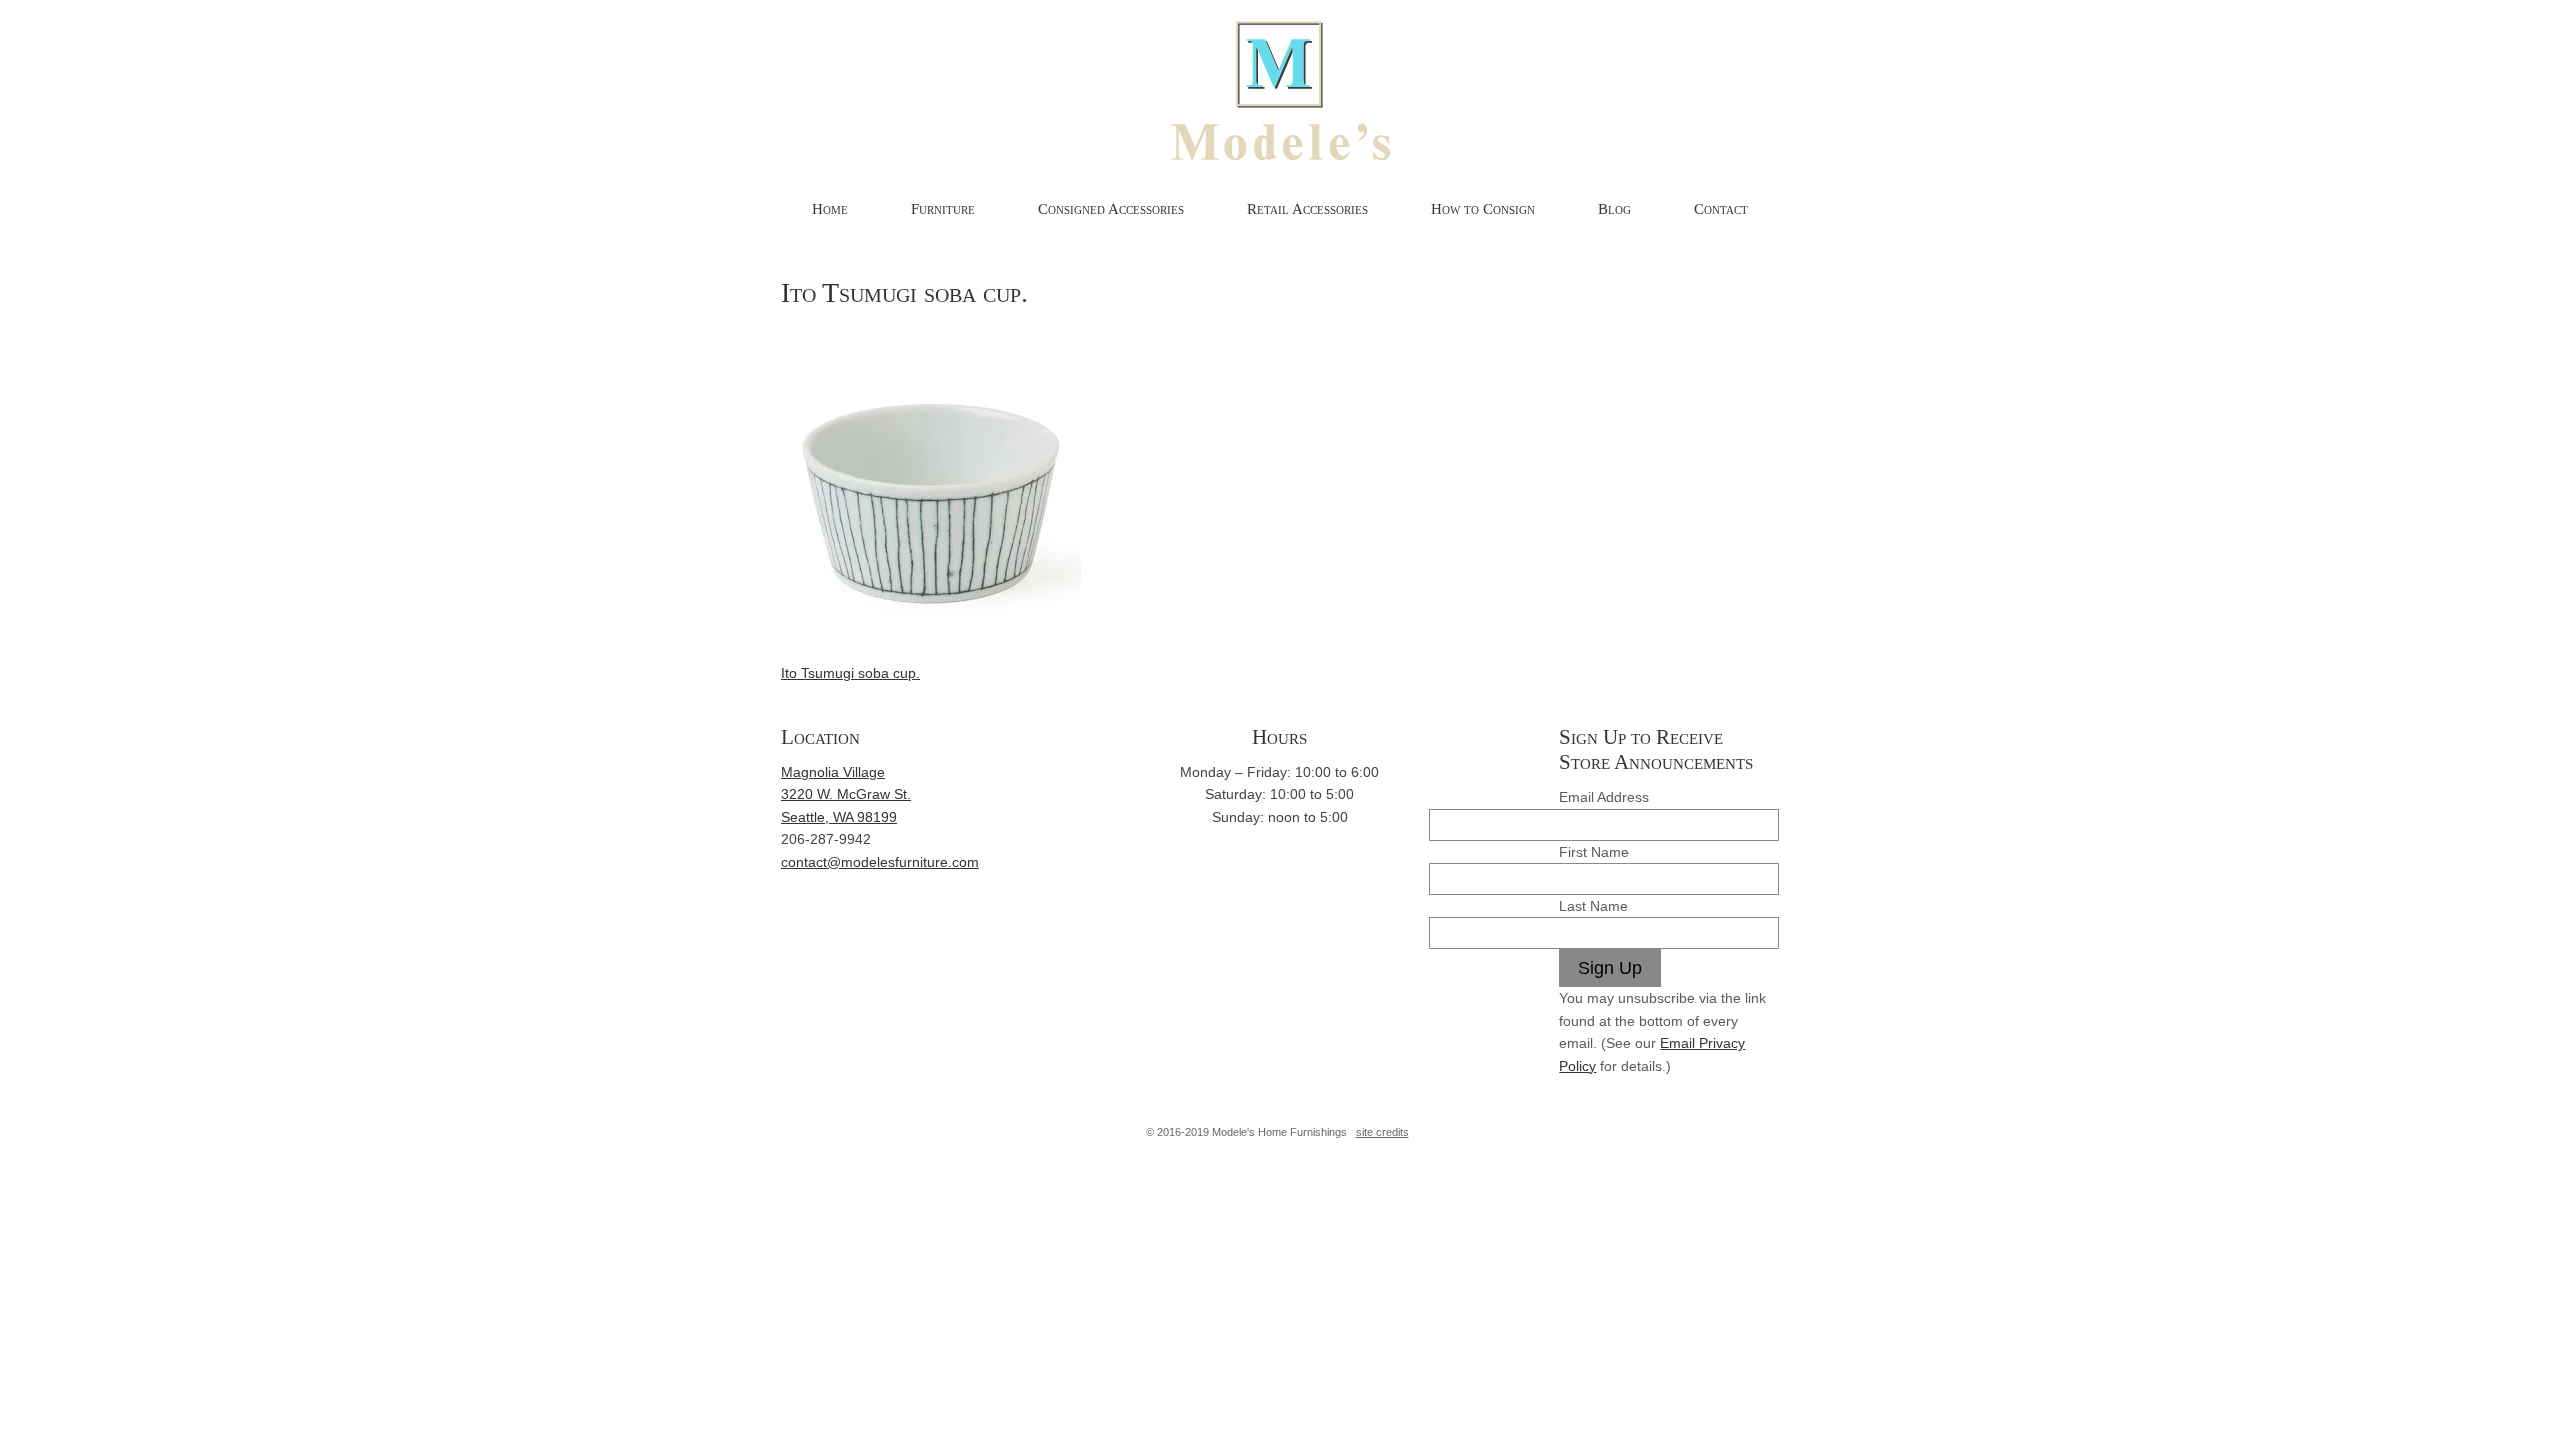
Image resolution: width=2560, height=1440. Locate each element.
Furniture (943, 209)
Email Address (1604, 797)
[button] (931, 466)
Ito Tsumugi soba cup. (850, 673)
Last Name (1593, 906)
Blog (1614, 209)
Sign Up (1610, 968)
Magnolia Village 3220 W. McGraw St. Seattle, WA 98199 (846, 794)
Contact (1721, 209)
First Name (1594, 852)
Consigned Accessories (1111, 209)
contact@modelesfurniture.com (880, 862)
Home (830, 209)
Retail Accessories (1307, 209)
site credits (1382, 1132)
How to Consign (1483, 209)
